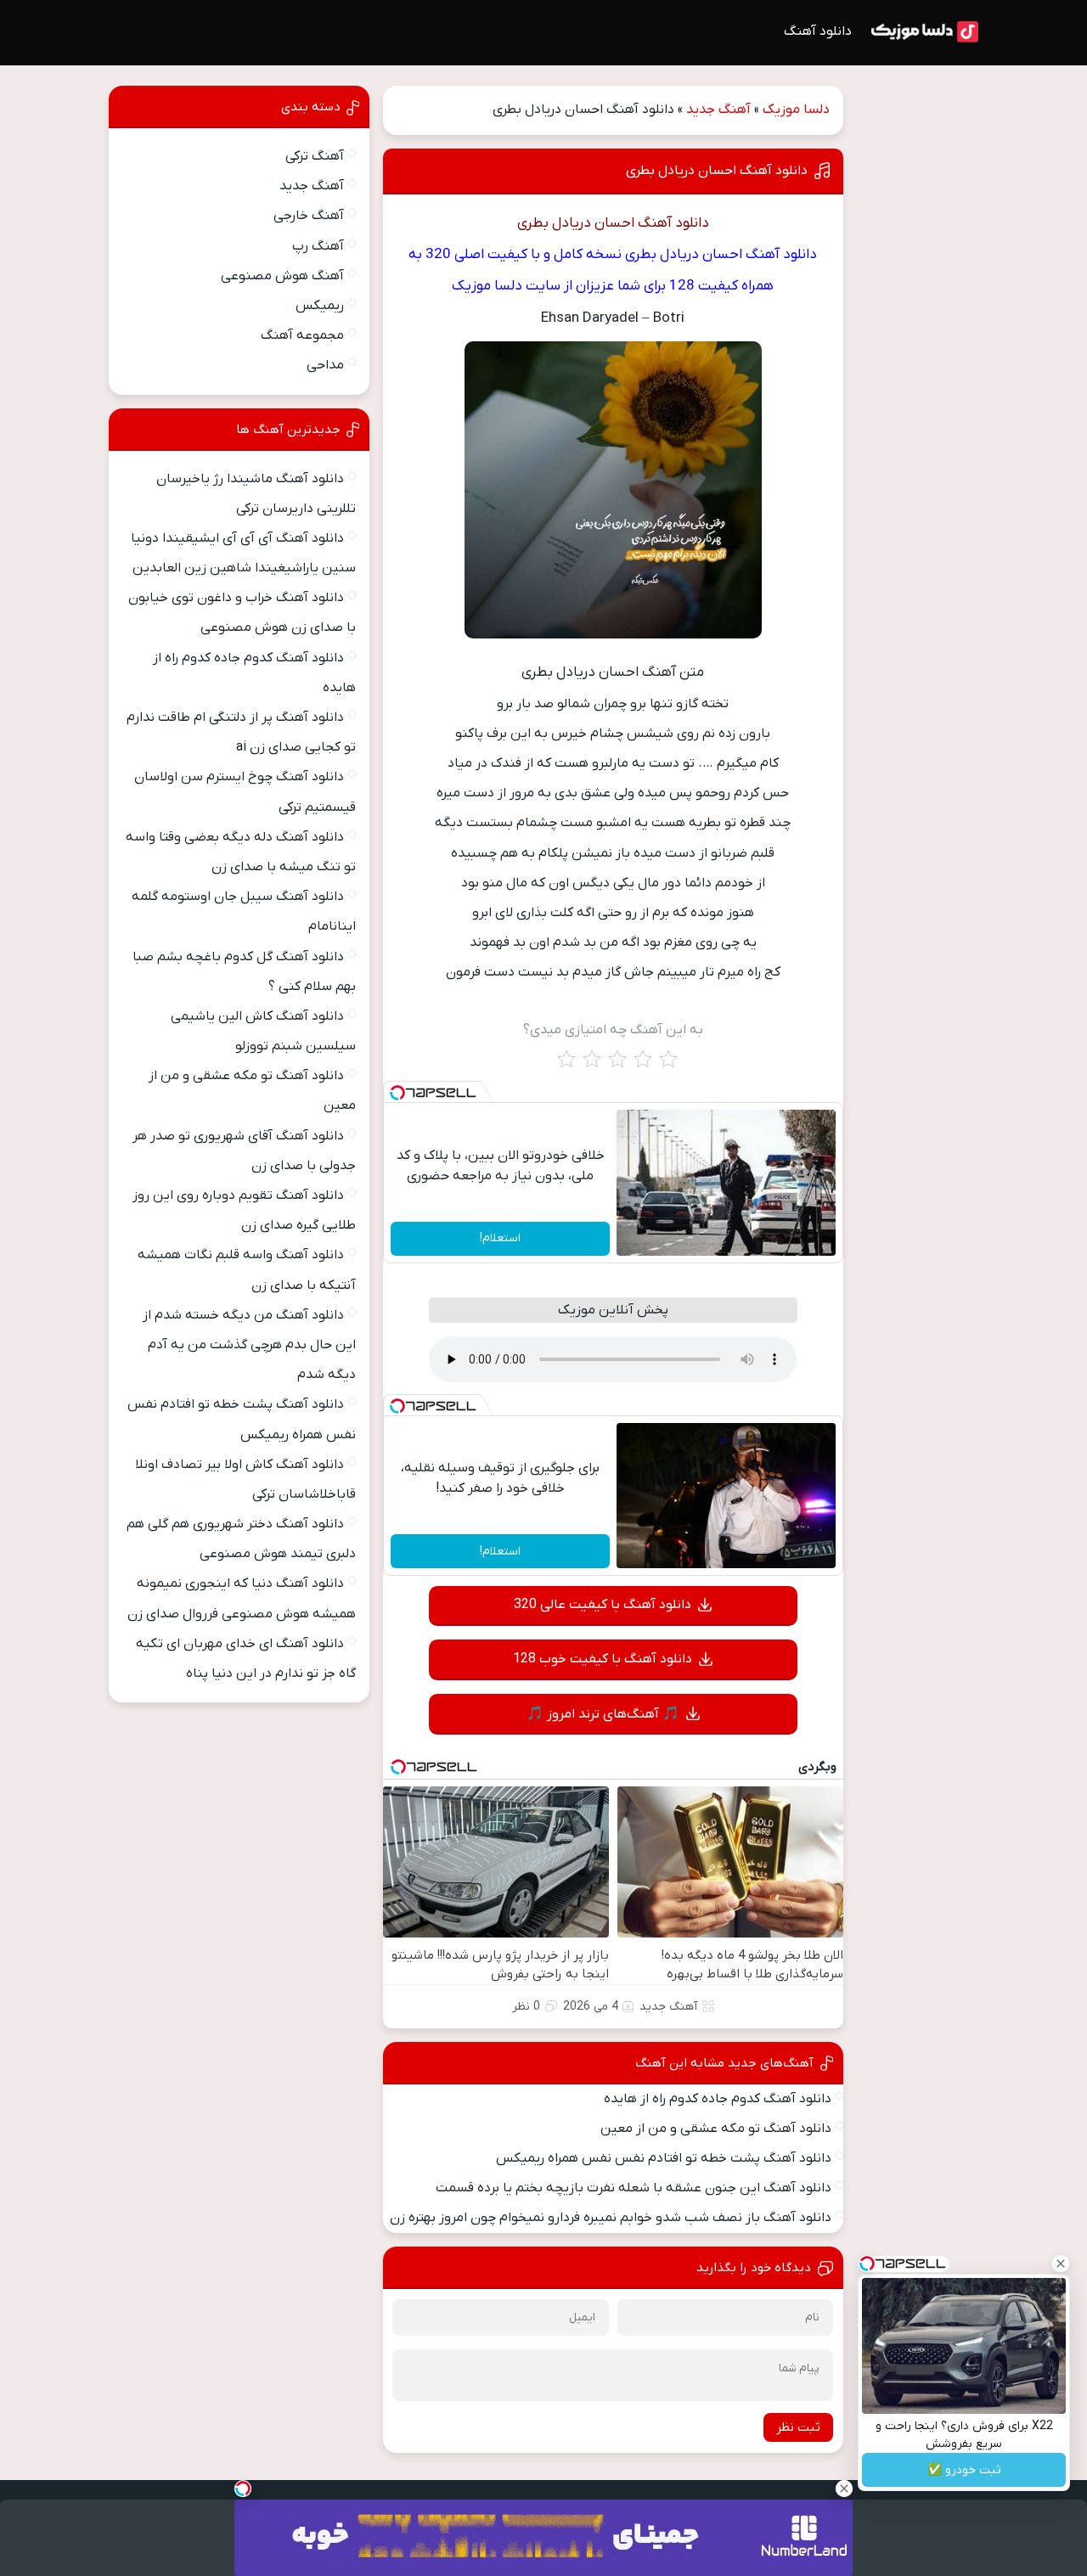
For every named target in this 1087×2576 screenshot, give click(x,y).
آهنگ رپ (318, 246)
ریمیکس (320, 306)
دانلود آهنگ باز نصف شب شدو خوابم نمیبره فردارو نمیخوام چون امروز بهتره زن (611, 2218)
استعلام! (500, 1238)
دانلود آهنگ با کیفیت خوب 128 (603, 1659)
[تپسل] (397, 1093)
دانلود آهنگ (818, 31)
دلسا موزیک (796, 110)
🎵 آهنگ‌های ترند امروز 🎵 (603, 1714)
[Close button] (1061, 2264)
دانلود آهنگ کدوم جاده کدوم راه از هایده (718, 2099)
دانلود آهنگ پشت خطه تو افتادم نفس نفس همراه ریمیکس (664, 2158)
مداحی (325, 365)
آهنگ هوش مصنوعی (282, 276)
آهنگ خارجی (309, 216)
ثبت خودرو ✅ (964, 2470)
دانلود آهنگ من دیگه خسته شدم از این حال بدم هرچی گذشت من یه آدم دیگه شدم (249, 1345)
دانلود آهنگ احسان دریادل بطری (717, 171)
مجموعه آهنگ (302, 335)
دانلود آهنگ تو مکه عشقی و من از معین (716, 2129)
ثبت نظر (798, 2427)
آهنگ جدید (718, 110)
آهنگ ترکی (315, 156)
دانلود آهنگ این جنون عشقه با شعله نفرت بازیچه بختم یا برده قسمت (634, 2188)
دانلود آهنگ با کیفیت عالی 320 (603, 1605)
